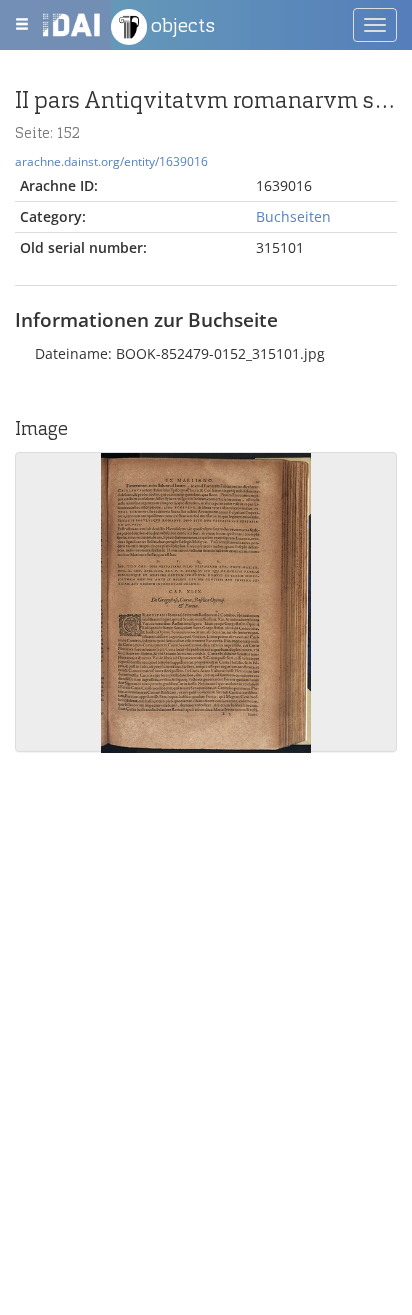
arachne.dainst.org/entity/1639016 (111, 161)
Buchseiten (293, 216)
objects (181, 25)
